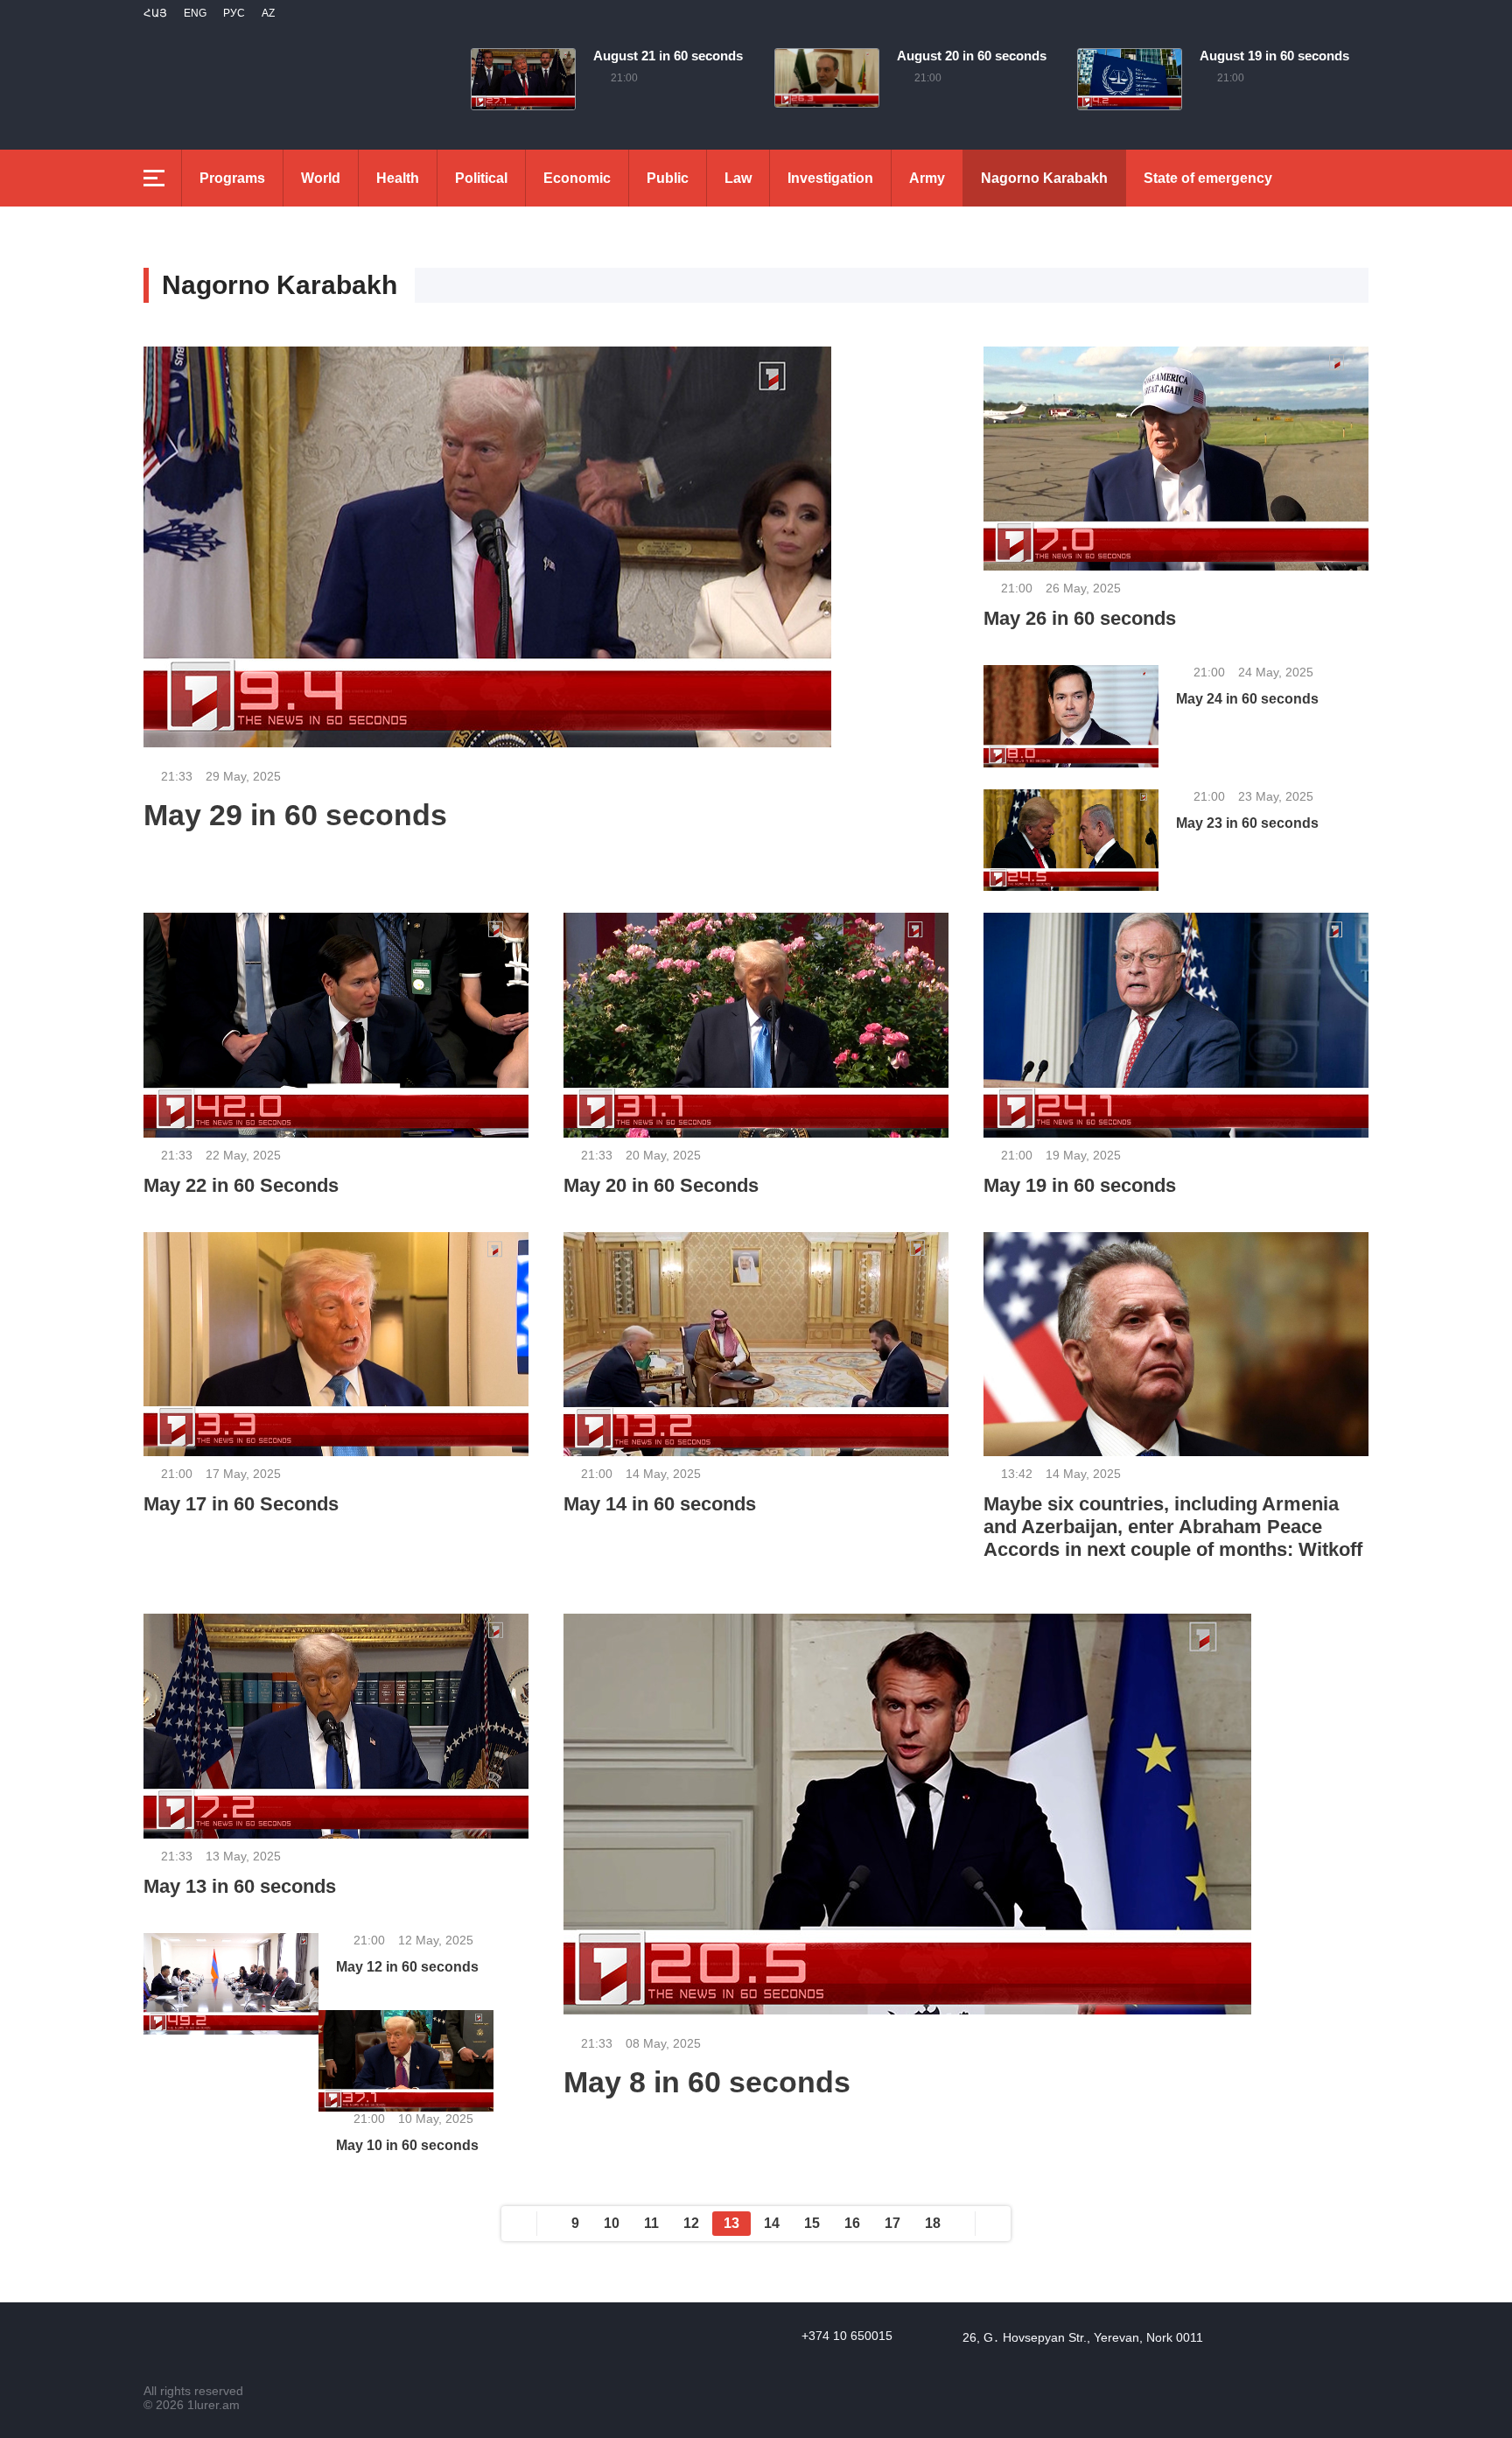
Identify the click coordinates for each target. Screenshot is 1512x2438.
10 (612, 2223)
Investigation (830, 178)
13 (731, 2223)
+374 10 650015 (847, 2336)
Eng (195, 13)
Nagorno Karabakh (1044, 178)
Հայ (155, 13)
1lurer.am (213, 2405)
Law (738, 178)
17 (892, 2223)
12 (691, 2223)
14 (772, 2223)
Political (481, 178)
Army (927, 178)
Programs (232, 178)
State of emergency (1208, 178)
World (321, 178)
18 (933, 2223)
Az (268, 13)
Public (668, 178)
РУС (234, 13)
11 (651, 2223)
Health (398, 178)
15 (812, 2223)
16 (852, 2223)
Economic (577, 178)
